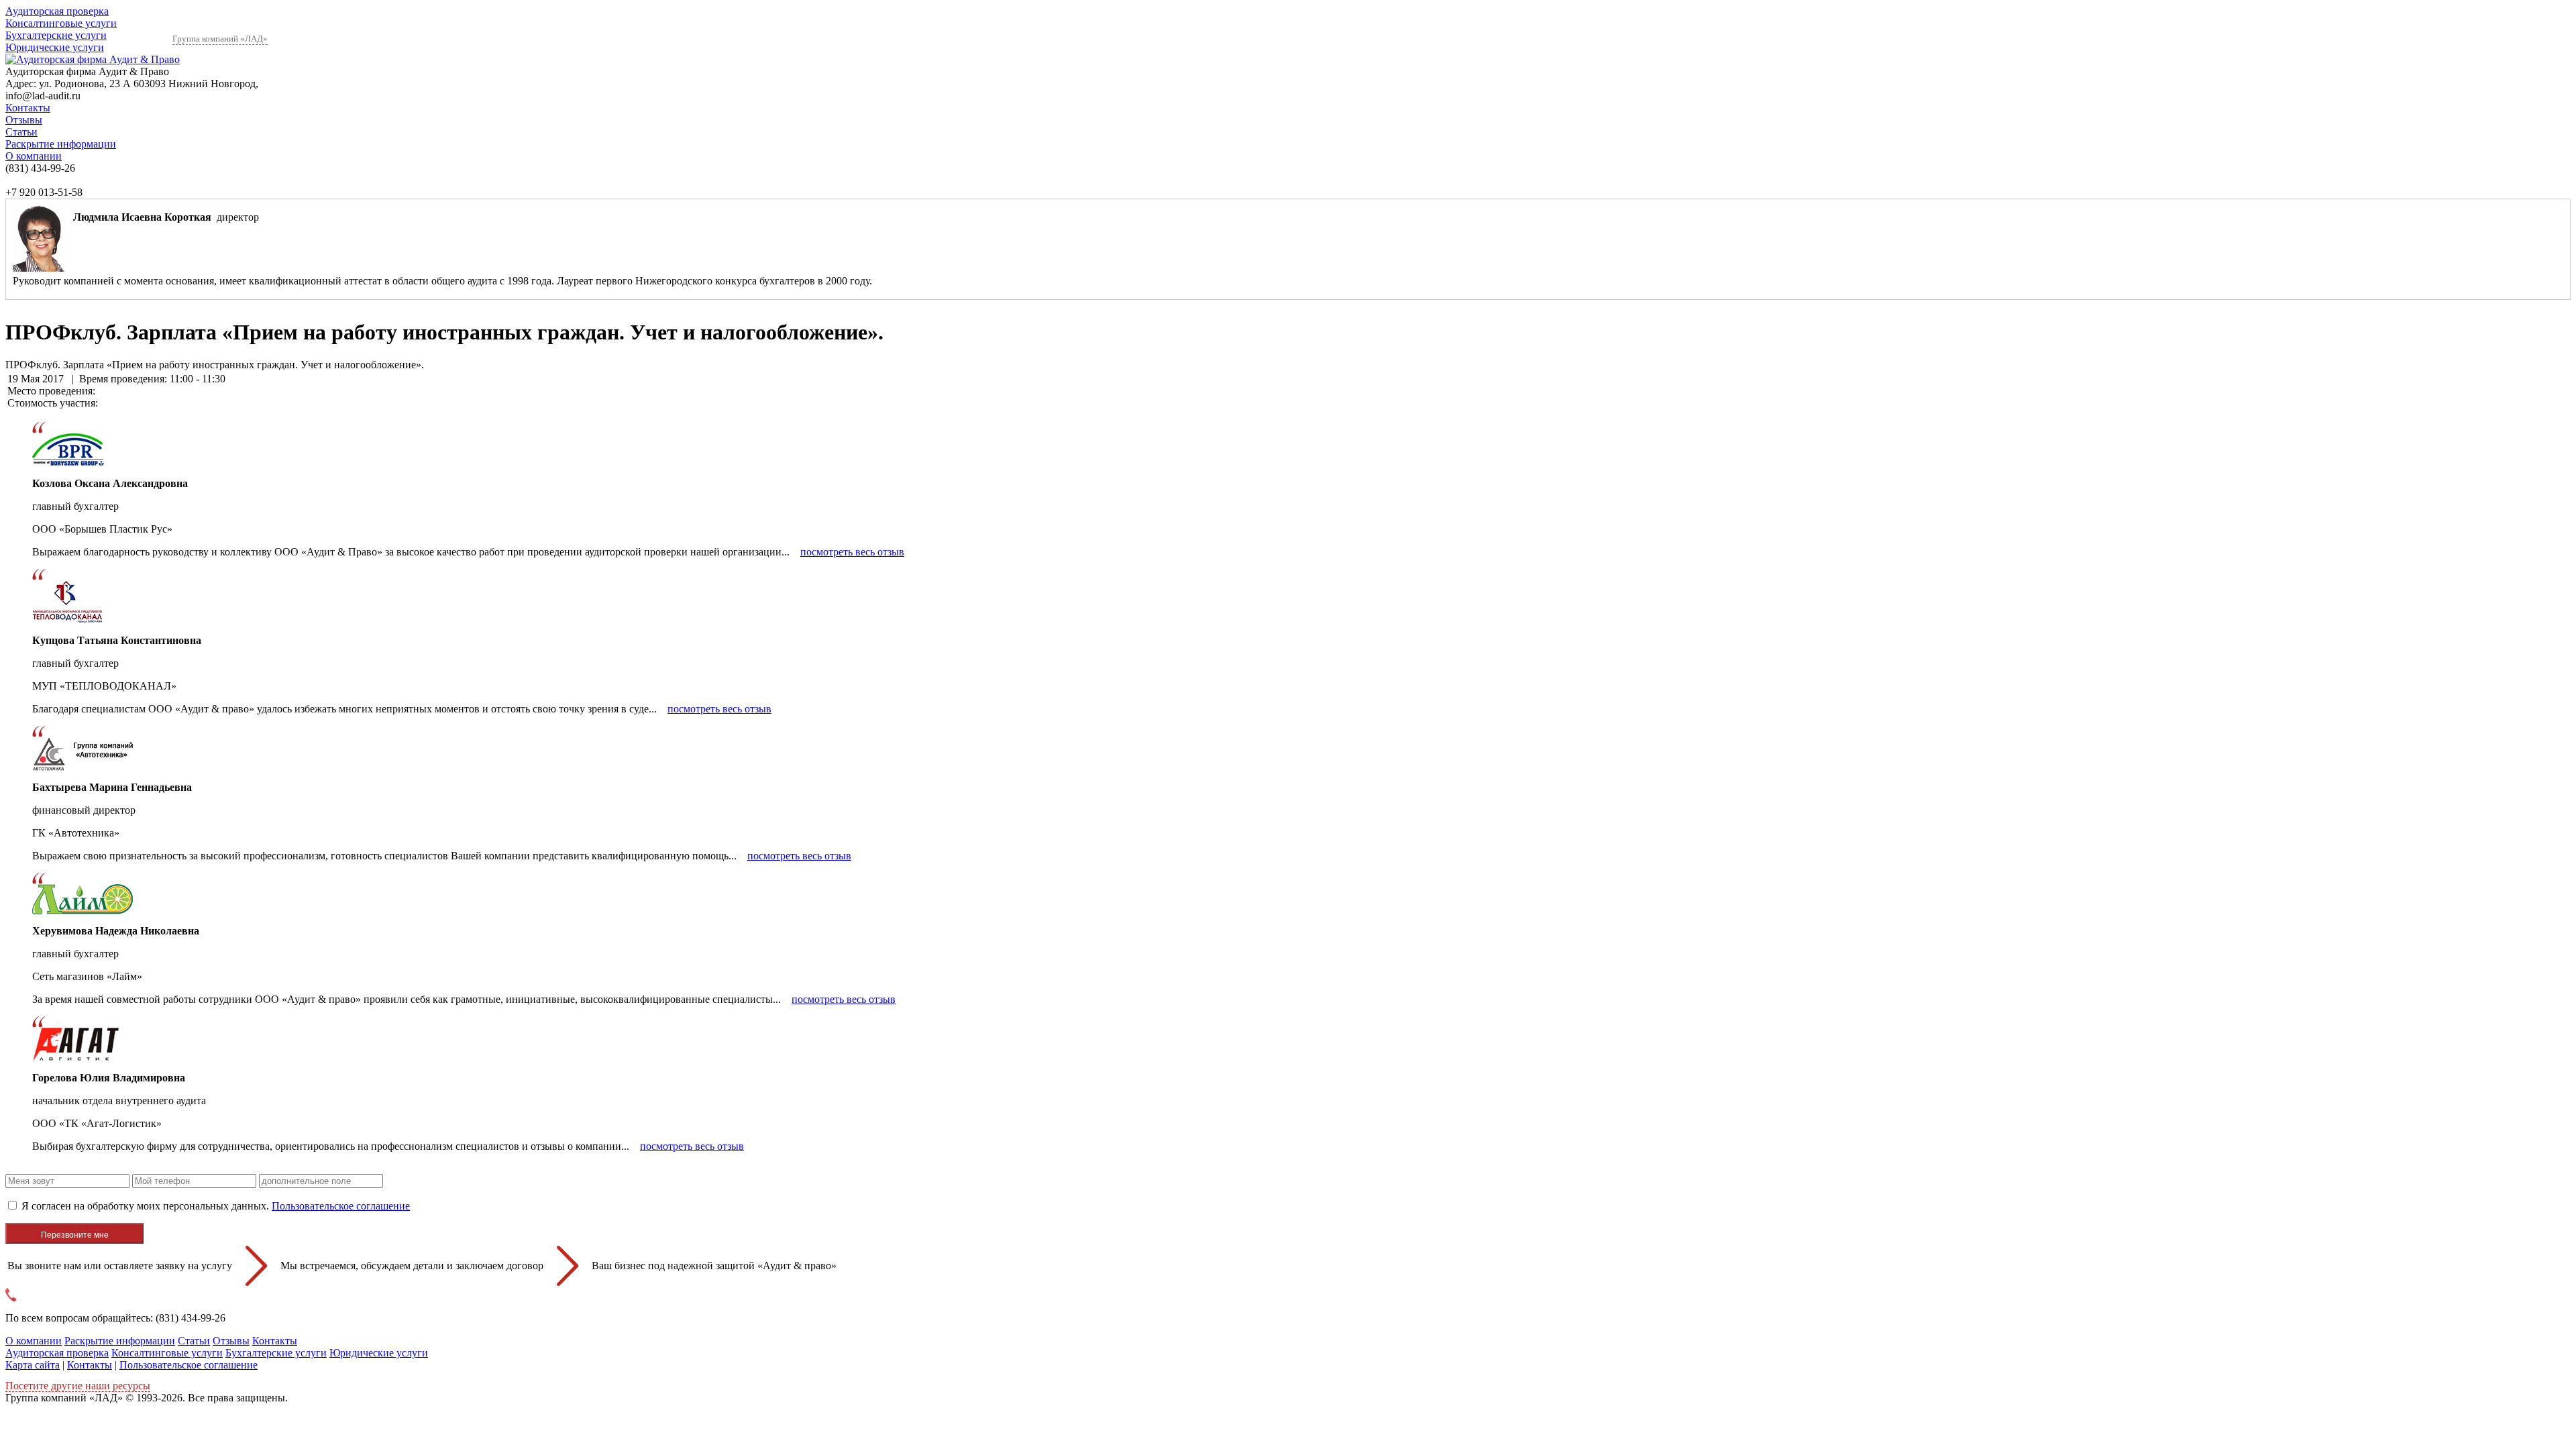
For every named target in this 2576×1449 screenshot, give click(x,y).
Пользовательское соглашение (341, 1206)
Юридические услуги (55, 47)
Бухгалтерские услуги (56, 35)
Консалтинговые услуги (61, 23)
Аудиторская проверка (57, 11)
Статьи (21, 132)
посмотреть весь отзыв (852, 552)
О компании (34, 156)
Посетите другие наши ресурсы (78, 1386)
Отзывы (24, 120)
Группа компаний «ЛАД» (220, 39)
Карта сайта (33, 1365)
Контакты (28, 108)
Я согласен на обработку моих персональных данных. (216, 1206)
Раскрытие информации (61, 144)
